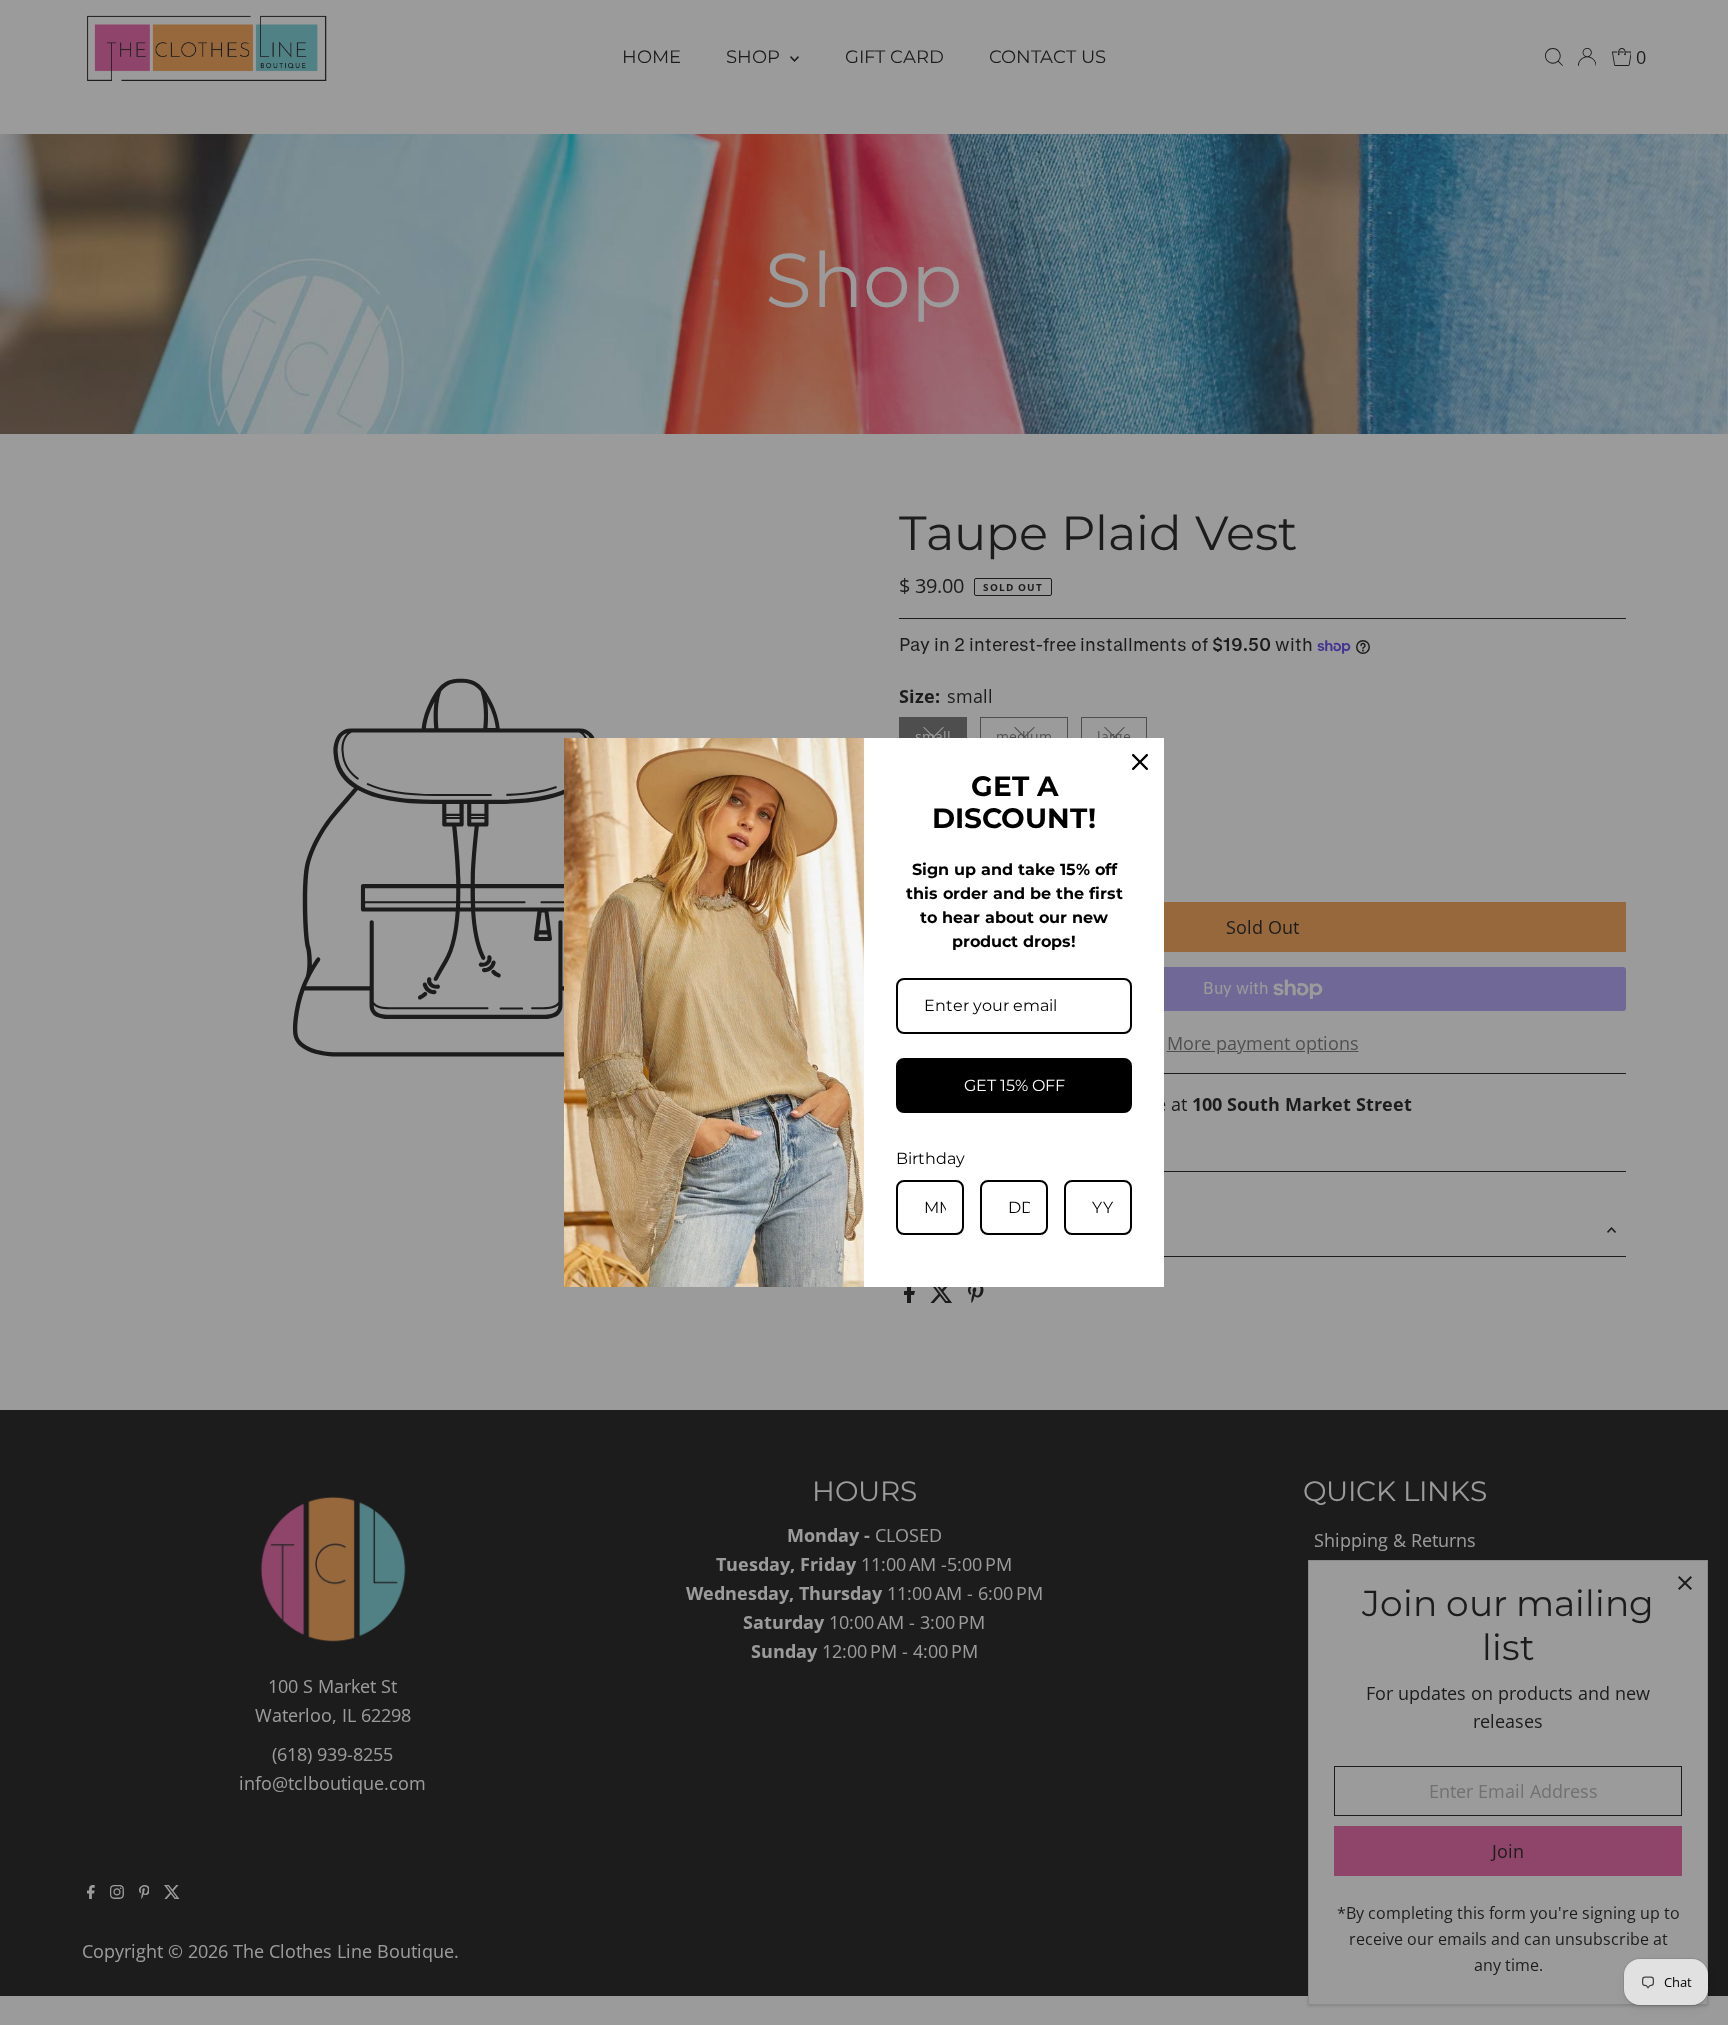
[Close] (1140, 762)
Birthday (930, 1158)
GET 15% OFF (1014, 1085)
